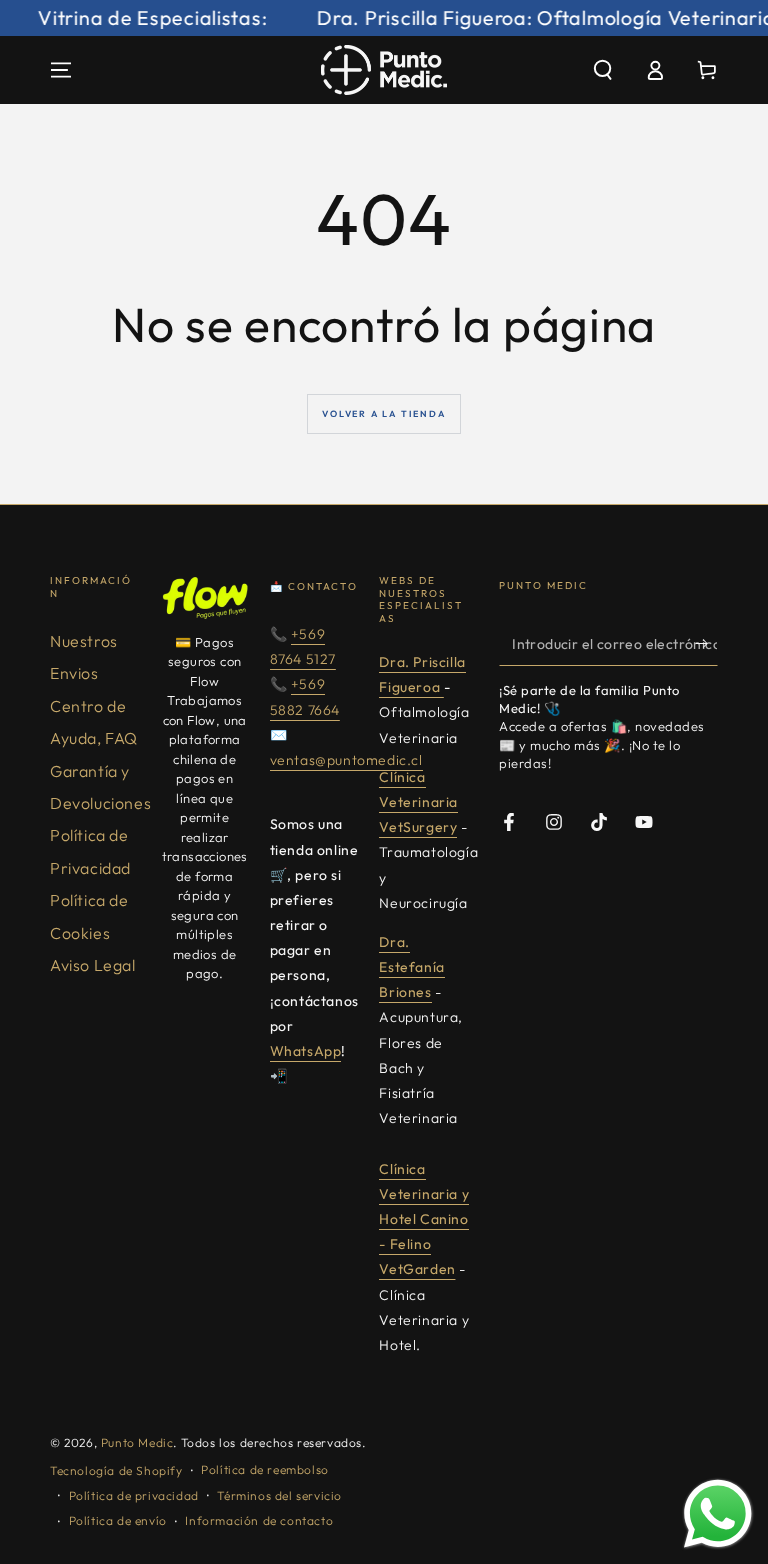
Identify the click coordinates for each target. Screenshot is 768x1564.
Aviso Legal (93, 965)
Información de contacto (259, 1520)
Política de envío (118, 1520)
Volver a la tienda (383, 413)
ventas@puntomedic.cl (346, 760)
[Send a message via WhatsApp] (718, 1514)
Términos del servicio (279, 1495)
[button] (603, 70)
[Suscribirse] (706, 643)
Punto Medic (137, 1442)
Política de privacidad (134, 1495)
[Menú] (61, 70)
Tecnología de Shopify (116, 1470)
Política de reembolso (265, 1469)
